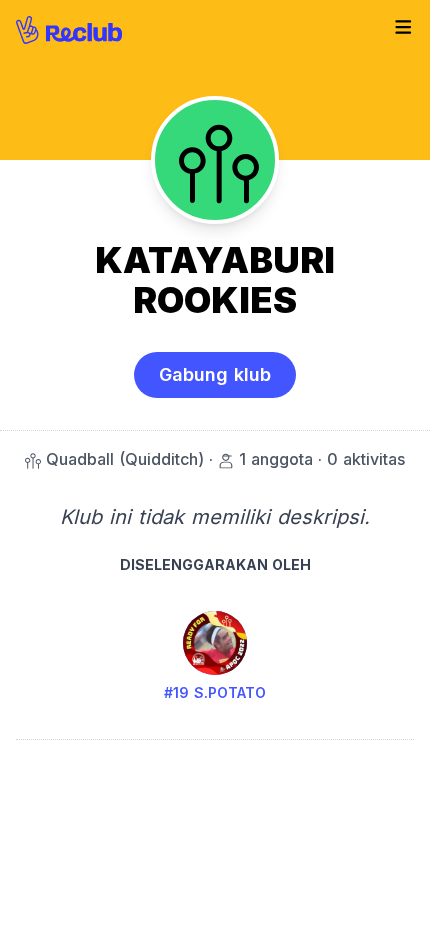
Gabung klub (215, 374)
